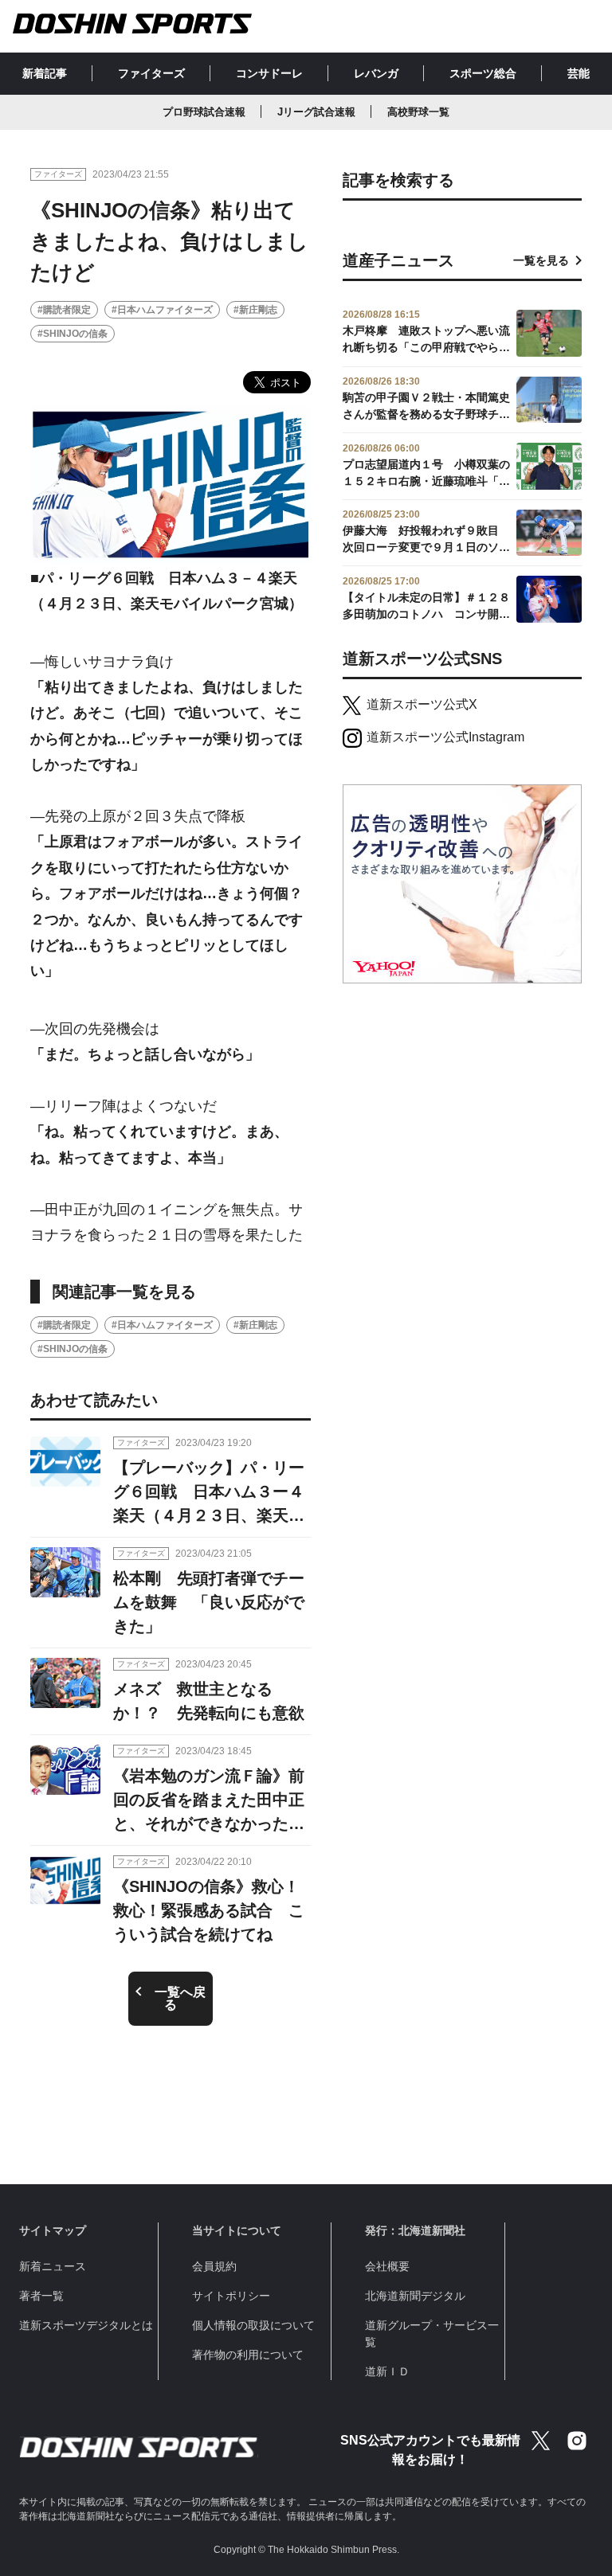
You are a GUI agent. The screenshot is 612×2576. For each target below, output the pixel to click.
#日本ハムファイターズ (162, 310)
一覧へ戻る (180, 1998)
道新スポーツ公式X (422, 704)
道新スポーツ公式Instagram (445, 737)
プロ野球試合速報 (204, 112)
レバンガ (376, 73)
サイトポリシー (231, 2296)
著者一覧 (41, 2296)
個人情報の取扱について (253, 2325)
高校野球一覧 (418, 112)
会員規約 (214, 2266)
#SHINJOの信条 (73, 334)
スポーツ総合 (483, 73)
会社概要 (387, 2266)
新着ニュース (53, 2266)
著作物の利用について (248, 2355)
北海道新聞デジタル (415, 2296)
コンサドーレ (269, 73)
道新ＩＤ (387, 2371)
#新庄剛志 (255, 310)
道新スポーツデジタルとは (86, 2325)
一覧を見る (541, 260)
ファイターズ (151, 73)
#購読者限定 (64, 310)
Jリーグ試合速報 (316, 112)
